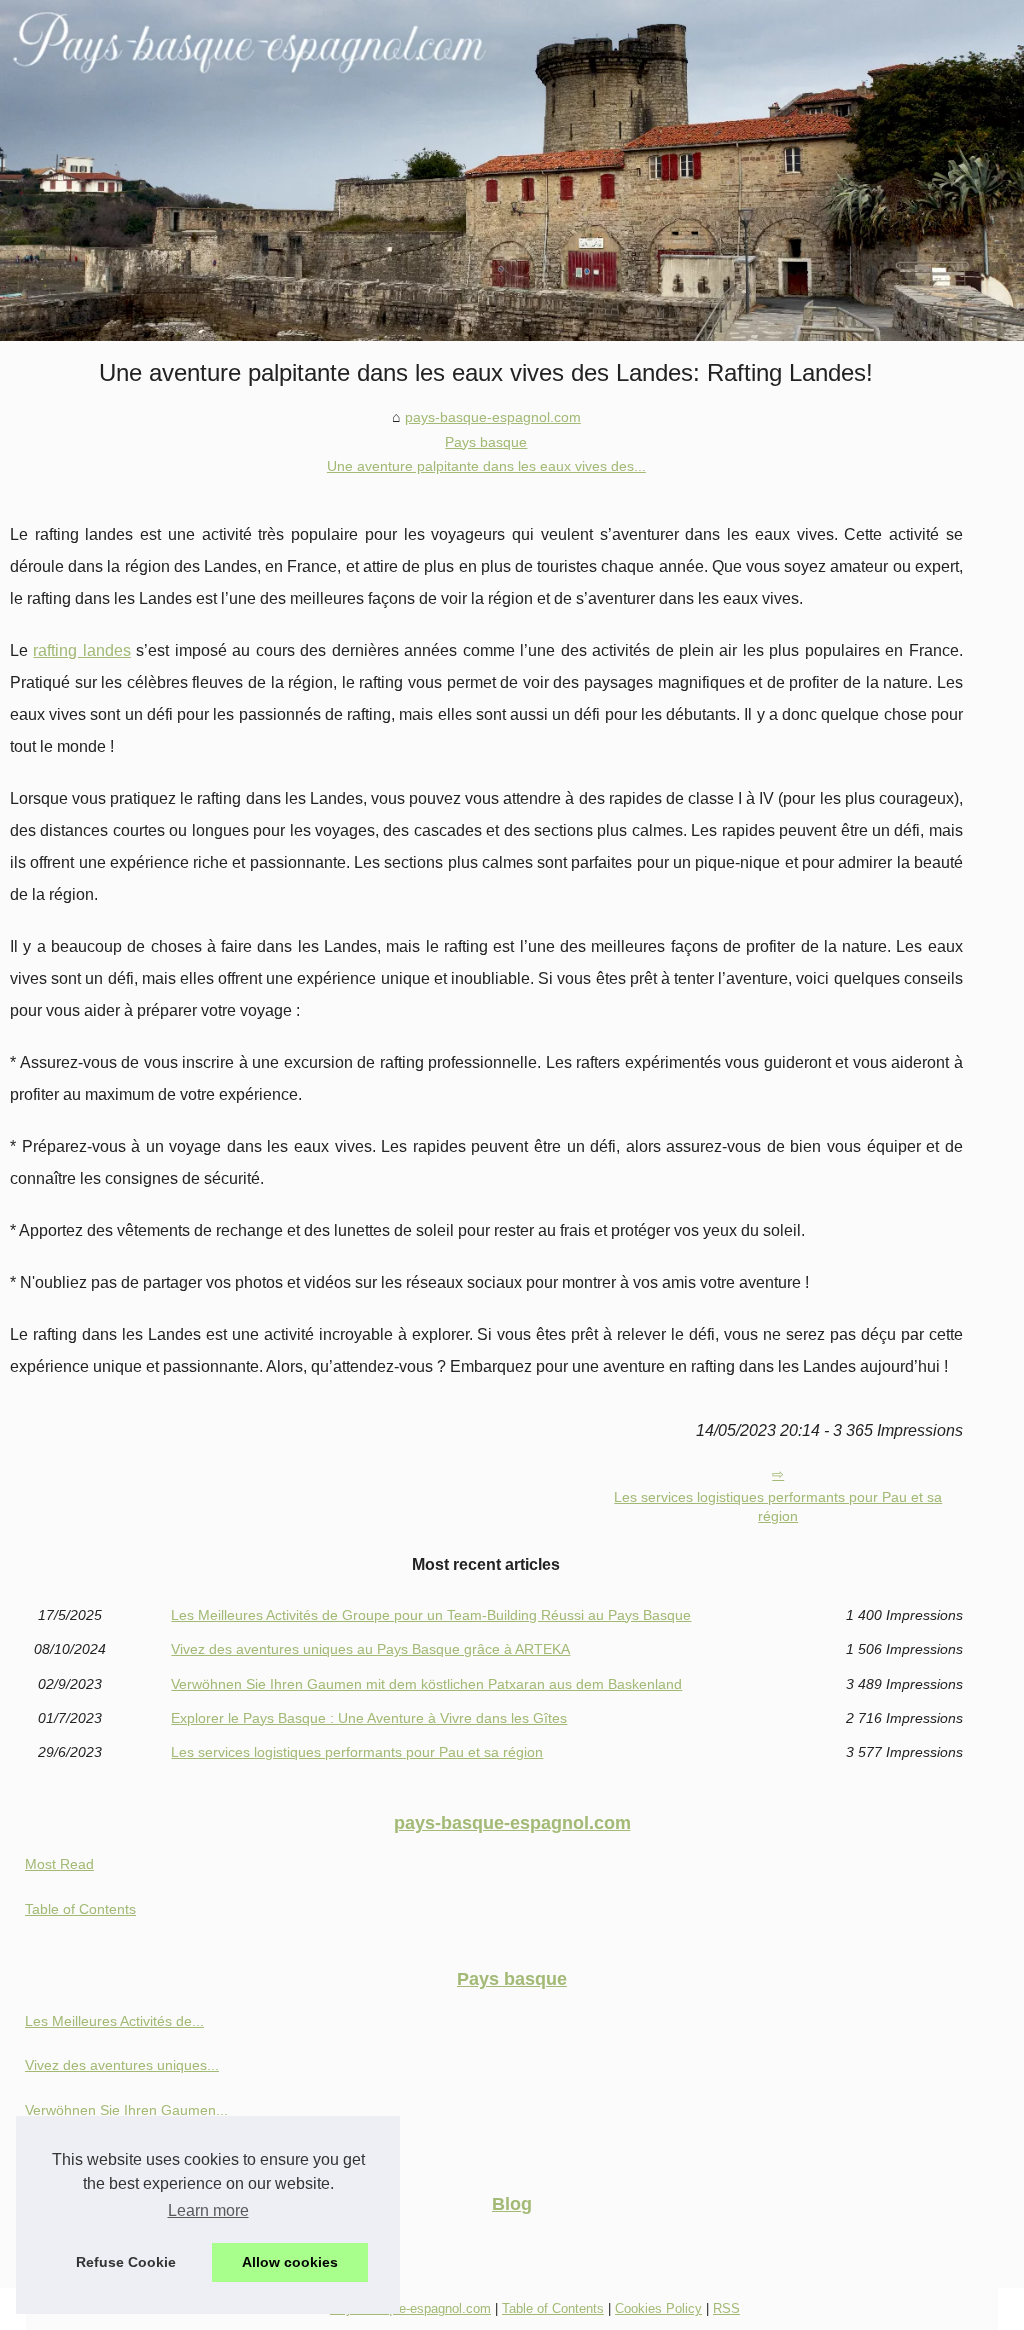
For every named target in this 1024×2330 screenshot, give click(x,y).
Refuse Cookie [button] (126, 2262)
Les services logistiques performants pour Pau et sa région (778, 1506)
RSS (726, 2308)
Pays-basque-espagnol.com (410, 2308)
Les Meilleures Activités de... (114, 2021)
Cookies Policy (658, 2308)
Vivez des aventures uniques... (122, 2065)
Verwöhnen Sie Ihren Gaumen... (126, 2110)
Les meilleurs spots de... (102, 2246)
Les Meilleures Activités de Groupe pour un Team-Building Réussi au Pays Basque (431, 1615)
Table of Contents (80, 1909)
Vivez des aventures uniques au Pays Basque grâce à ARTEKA (370, 1649)
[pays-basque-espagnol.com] (512, 170)
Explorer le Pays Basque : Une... (127, 2154)
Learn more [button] (208, 2210)
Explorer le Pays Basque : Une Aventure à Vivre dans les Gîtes (369, 1718)
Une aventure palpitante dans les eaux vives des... (486, 466)
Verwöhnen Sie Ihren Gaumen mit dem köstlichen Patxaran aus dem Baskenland (426, 1684)
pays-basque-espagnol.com (493, 417)
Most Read (59, 1864)
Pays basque (486, 442)
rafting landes (81, 650)
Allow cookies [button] (290, 2262)
